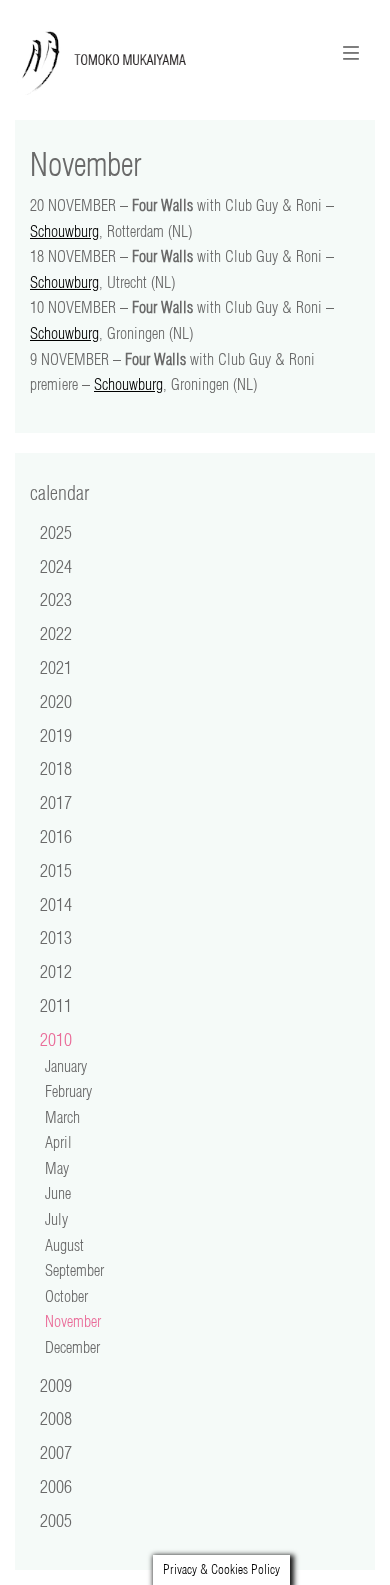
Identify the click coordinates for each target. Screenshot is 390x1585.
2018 (56, 768)
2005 (56, 1520)
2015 (56, 870)
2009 (56, 1385)
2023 (56, 599)
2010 (56, 1039)
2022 (56, 633)
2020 (56, 701)
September (74, 1270)
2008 (56, 1418)
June (58, 1193)
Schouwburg (64, 231)
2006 (56, 1486)
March (62, 1117)
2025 (56, 532)
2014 (56, 904)
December (72, 1347)
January (66, 1066)
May (57, 1168)
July (56, 1219)
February (68, 1091)
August (64, 1245)
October (66, 1296)
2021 (56, 667)
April (58, 1142)
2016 (56, 836)
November (73, 1321)
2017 (56, 802)
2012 (56, 971)
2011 (56, 1005)
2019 (56, 735)
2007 (56, 1452)
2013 (56, 937)
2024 (56, 566)
